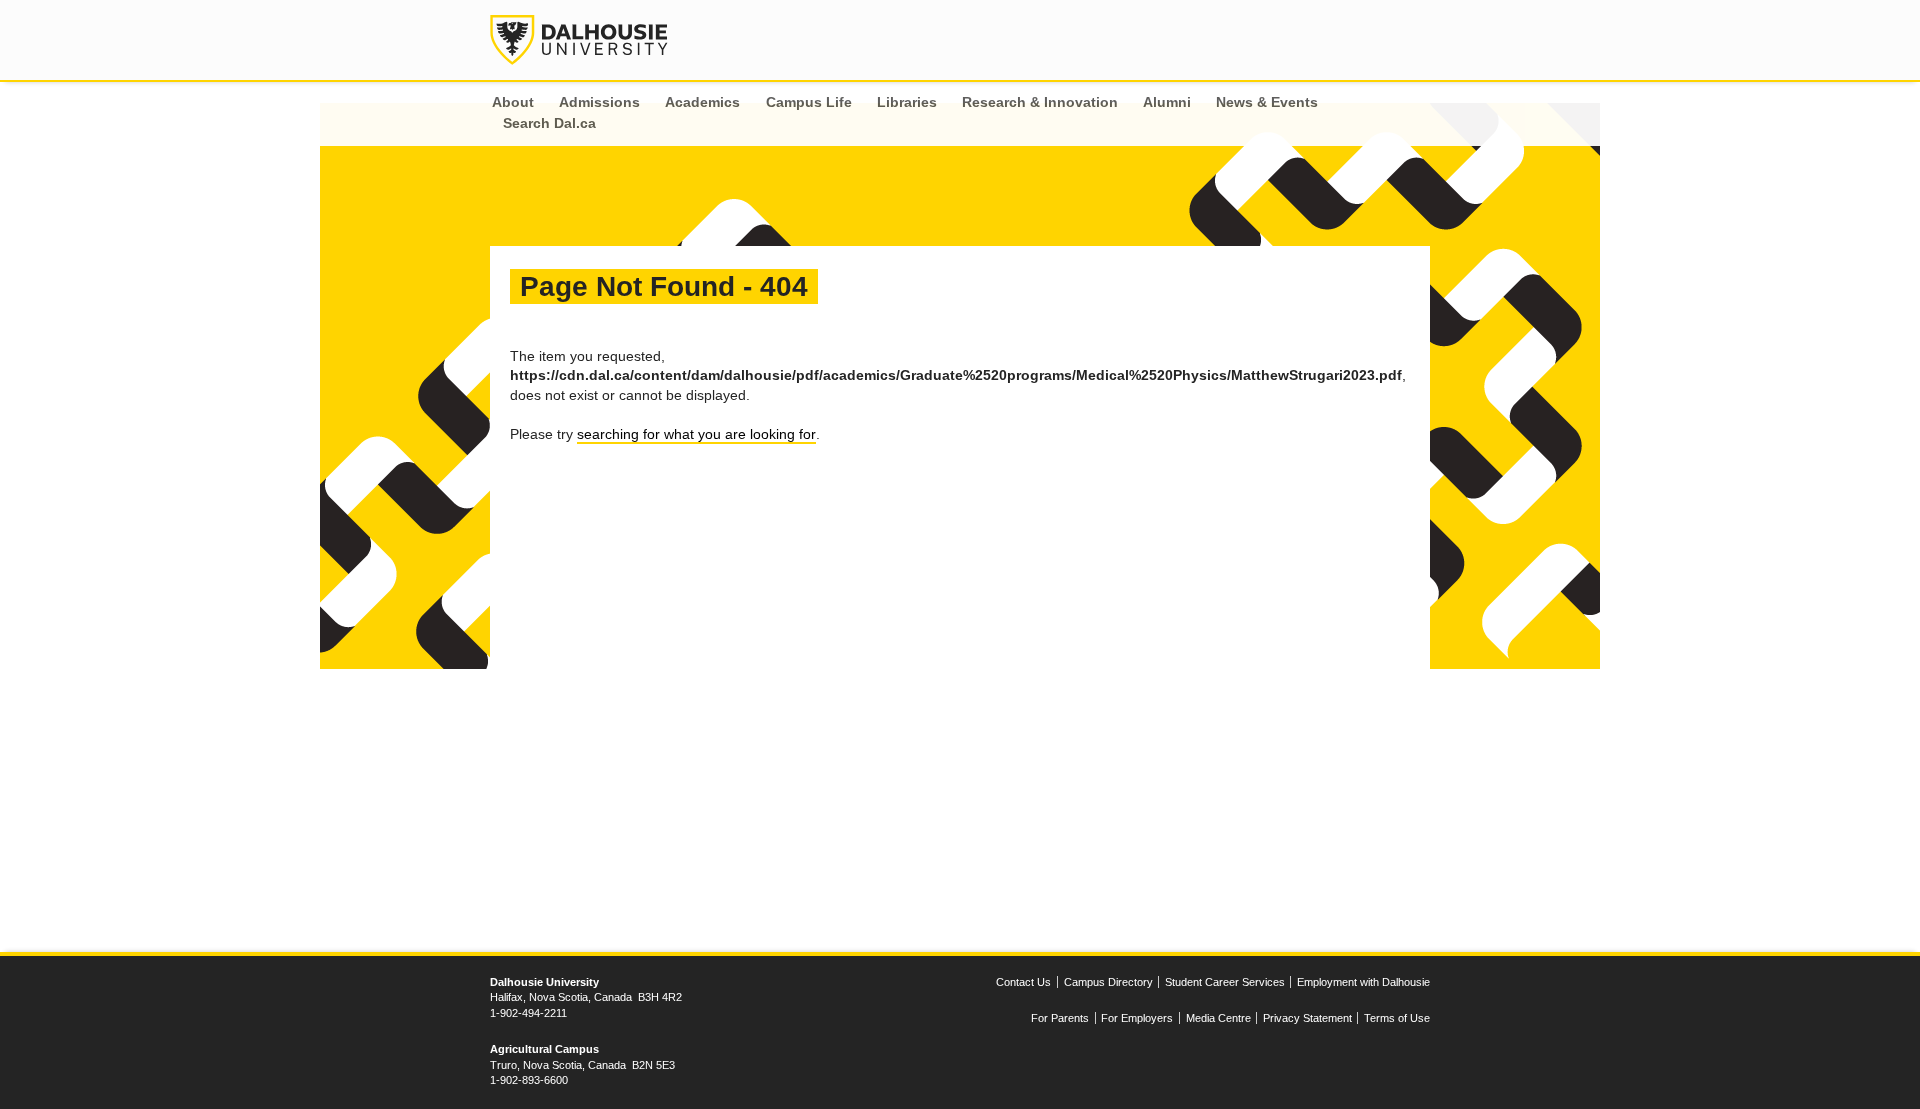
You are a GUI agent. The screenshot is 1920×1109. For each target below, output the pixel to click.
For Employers (1137, 1018)
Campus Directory (1108, 982)
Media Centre (1218, 1018)
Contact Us (1023, 982)
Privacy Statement (1307, 1018)
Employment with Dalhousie (1363, 982)
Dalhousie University (579, 40)
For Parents (1060, 1018)
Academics (702, 102)
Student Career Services (1225, 982)
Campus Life (809, 102)
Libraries (907, 102)
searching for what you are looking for (696, 434)
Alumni (1167, 102)
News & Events (1267, 102)
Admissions (599, 102)
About (513, 102)
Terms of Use (1397, 1018)
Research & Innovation (1040, 102)
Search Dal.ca (549, 123)
